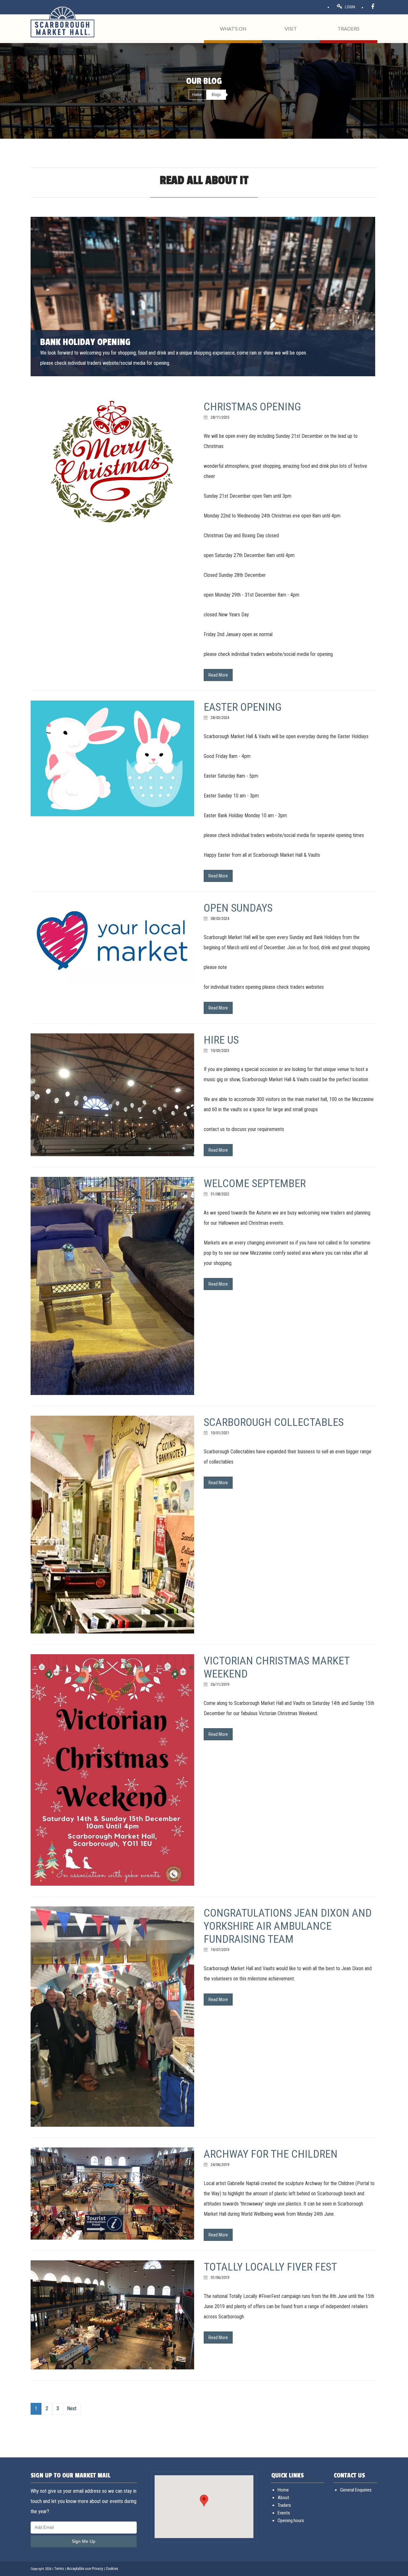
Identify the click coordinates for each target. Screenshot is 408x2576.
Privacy (97, 2569)
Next (72, 2408)
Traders (284, 2505)
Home (197, 95)
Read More (218, 675)
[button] (204, 2501)
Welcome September (255, 1183)
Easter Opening (243, 707)
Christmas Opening (252, 407)
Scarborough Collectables (274, 1422)
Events (284, 2513)
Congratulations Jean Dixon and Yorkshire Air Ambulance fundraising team (288, 1926)
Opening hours (291, 2521)
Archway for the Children (271, 2154)
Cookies (112, 2569)
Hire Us (221, 1040)
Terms (59, 2569)
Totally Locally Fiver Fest (270, 2267)
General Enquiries (356, 2490)
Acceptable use (79, 2569)
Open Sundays (238, 908)
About (283, 2498)
